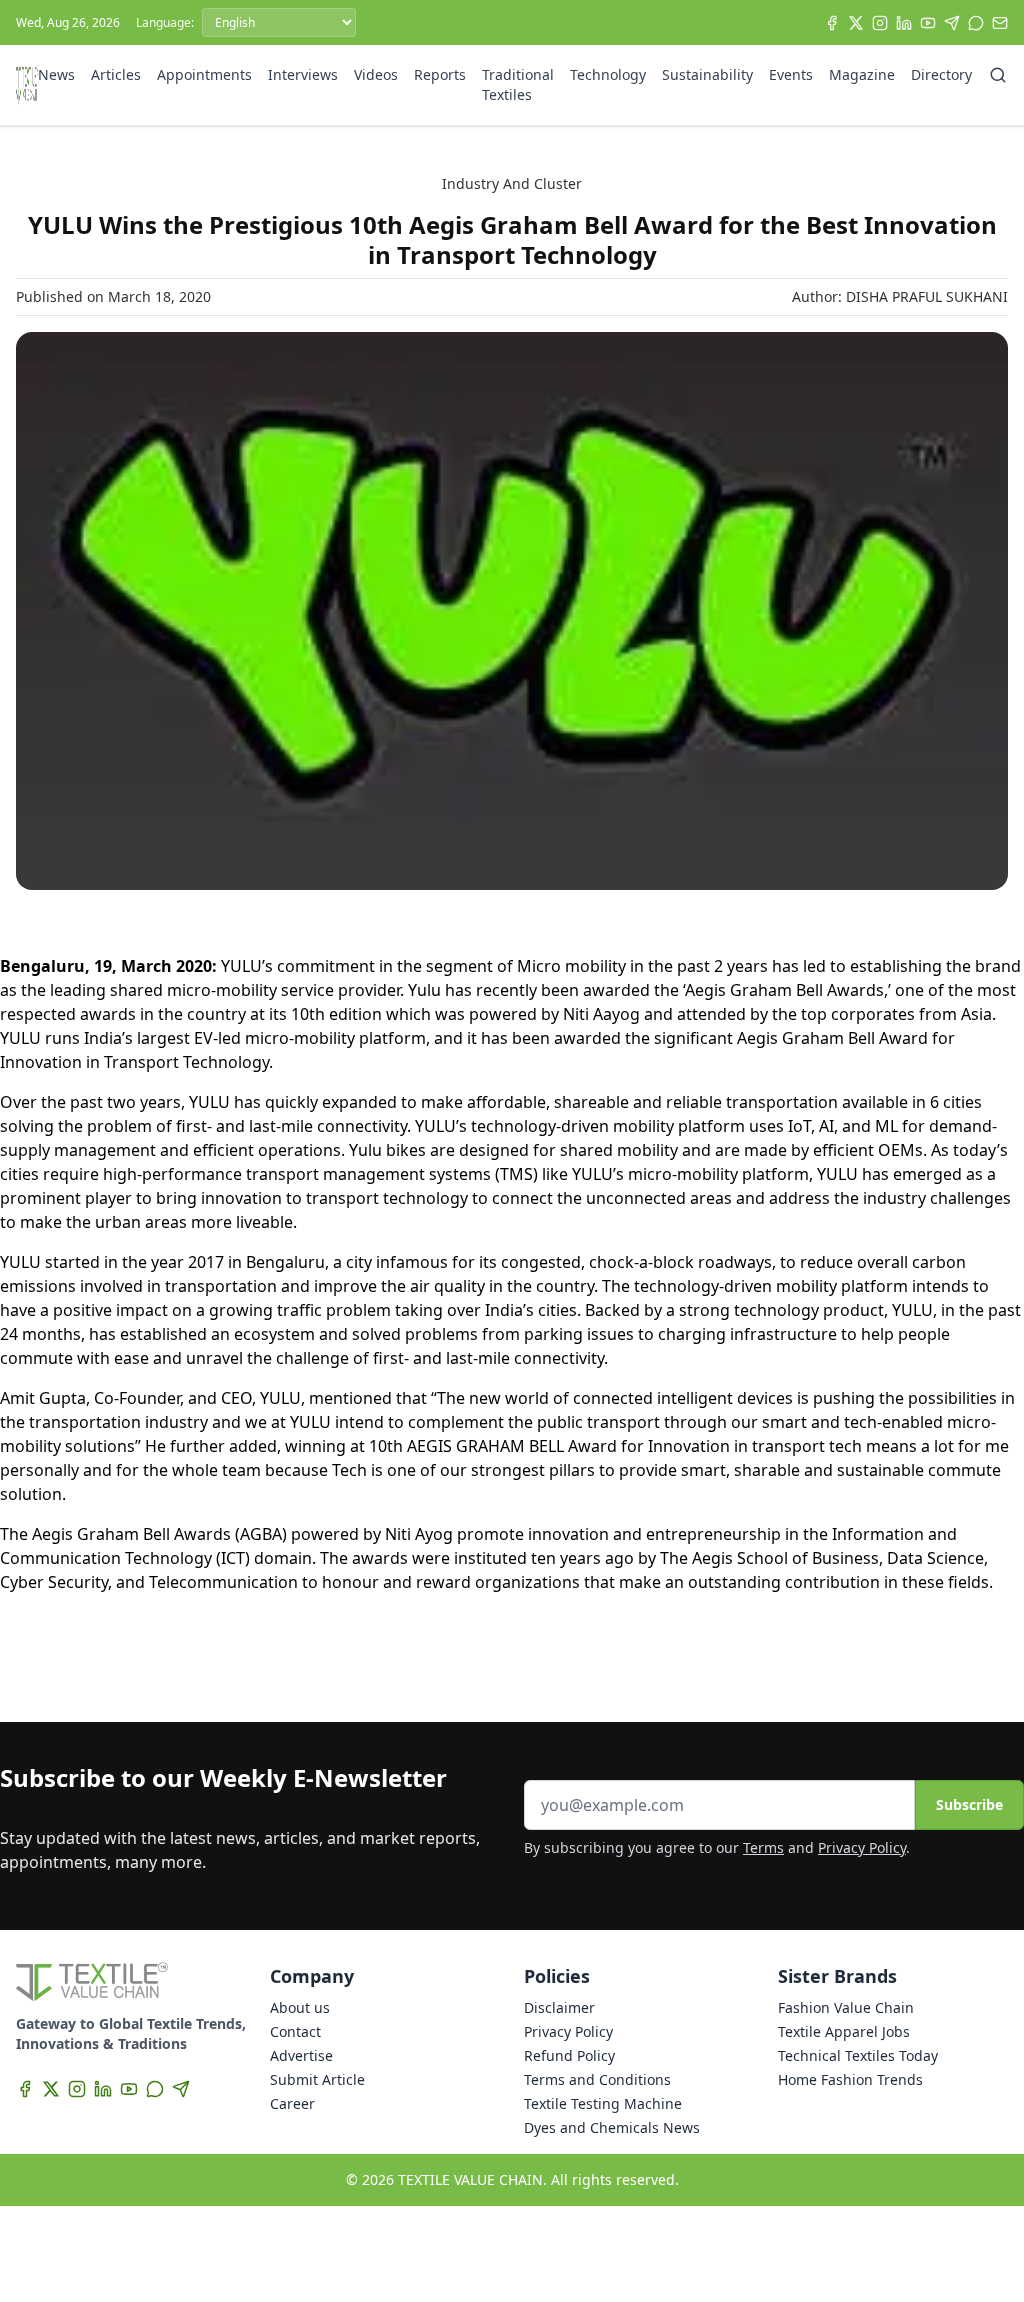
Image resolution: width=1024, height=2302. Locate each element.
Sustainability (707, 74)
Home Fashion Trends (850, 2079)
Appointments (204, 74)
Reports (440, 74)
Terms (763, 1847)
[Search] (998, 75)
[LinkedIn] (904, 23)
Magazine (862, 74)
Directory (941, 74)
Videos (376, 74)
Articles (116, 74)
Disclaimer (559, 2007)
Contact (295, 2031)
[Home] (27, 85)
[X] (856, 23)
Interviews (303, 74)
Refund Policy (569, 2055)
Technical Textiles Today (858, 2055)
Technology (608, 74)
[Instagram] (880, 23)
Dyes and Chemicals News (612, 2127)
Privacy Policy (862, 1847)
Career (292, 2103)
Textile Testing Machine (603, 2103)
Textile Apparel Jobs (844, 2031)
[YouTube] (928, 23)
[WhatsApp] (976, 23)
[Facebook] (832, 23)
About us (300, 2007)
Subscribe (969, 1804)
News (56, 74)
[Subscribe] (1000, 23)
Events (791, 74)
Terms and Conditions (597, 2079)
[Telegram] (952, 23)
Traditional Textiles (518, 84)
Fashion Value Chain (846, 2007)
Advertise (301, 2055)
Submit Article (317, 2079)
